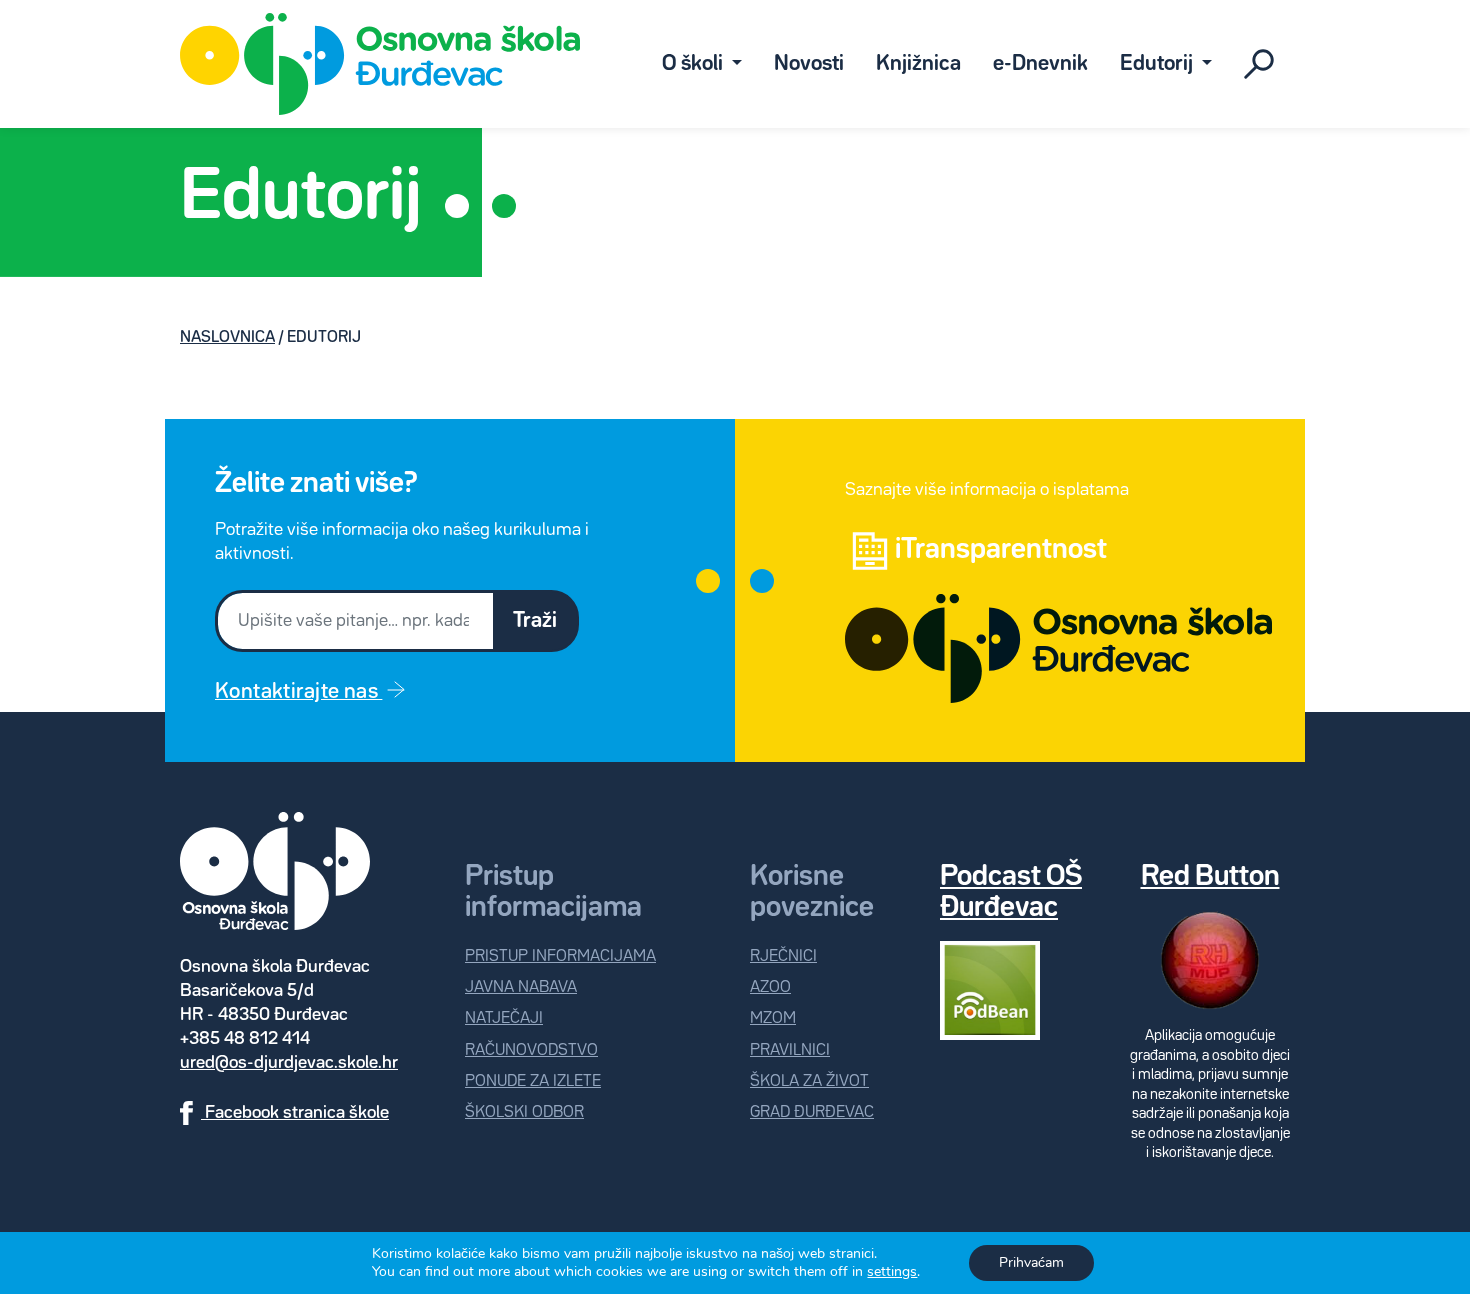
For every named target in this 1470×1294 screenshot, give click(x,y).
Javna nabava (521, 987)
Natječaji (504, 1018)
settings (892, 1272)
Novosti (809, 64)
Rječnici (783, 956)
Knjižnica (918, 64)
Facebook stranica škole (295, 1113)
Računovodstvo (531, 1050)
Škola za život (809, 1081)
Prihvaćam (1031, 1262)
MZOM (773, 1018)
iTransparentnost (1001, 550)
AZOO (770, 987)
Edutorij (1158, 64)
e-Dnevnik (1040, 64)
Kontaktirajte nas (298, 692)
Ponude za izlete (533, 1081)
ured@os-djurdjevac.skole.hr (289, 1063)
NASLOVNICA (227, 337)
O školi (694, 64)
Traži (535, 621)
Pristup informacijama (560, 956)
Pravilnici (790, 1050)
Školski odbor (524, 1112)
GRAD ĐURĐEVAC (812, 1112)
